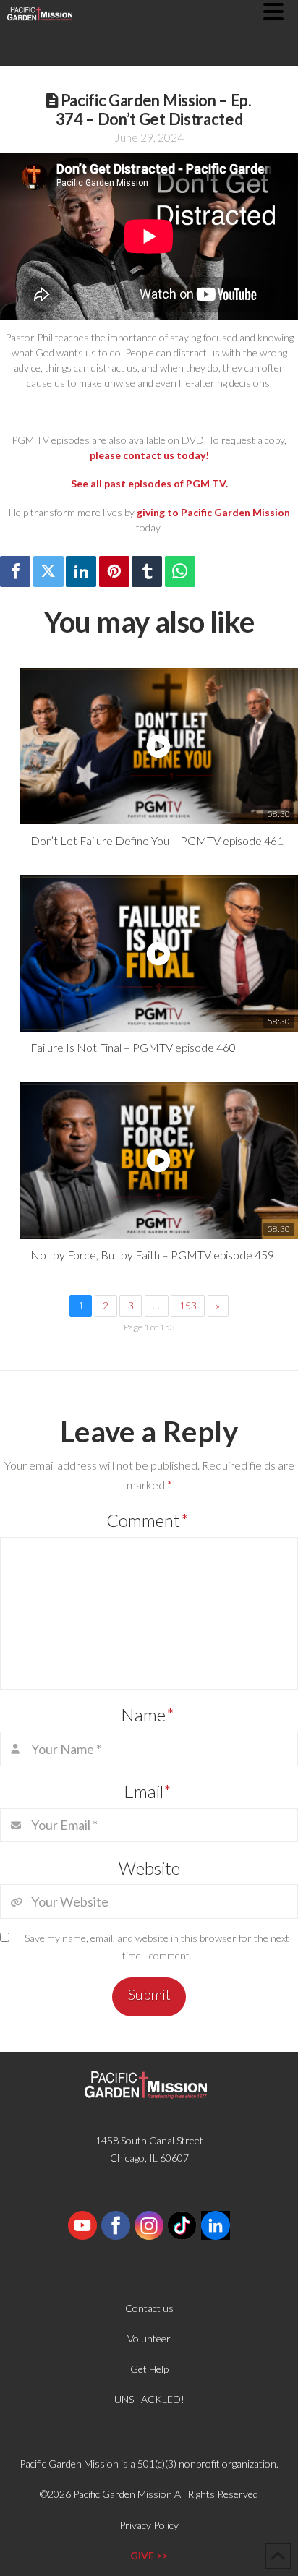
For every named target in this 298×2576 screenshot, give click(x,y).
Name (148, 1715)
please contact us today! (149, 455)
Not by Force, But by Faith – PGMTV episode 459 (152, 1255)
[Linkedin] (81, 572)
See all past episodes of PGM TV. (149, 483)
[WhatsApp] (180, 572)
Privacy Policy (149, 2525)
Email (148, 1791)
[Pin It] (114, 572)
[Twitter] (48, 572)
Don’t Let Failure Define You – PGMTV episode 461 (157, 840)
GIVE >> (149, 2555)
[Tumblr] (147, 572)
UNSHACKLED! (149, 2399)
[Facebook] (15, 572)
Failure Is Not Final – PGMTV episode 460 (133, 1047)
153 (188, 1305)
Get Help (149, 2369)
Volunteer (149, 2338)
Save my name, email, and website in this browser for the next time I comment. (157, 1947)
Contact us (149, 2308)
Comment (148, 1520)
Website (149, 1868)
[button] (281, 12)
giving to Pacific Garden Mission (213, 512)
